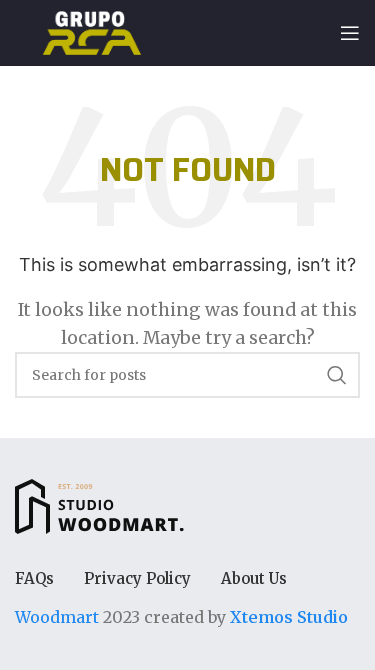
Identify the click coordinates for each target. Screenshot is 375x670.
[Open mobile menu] (350, 33)
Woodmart (57, 617)
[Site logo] (92, 31)
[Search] (337, 375)
